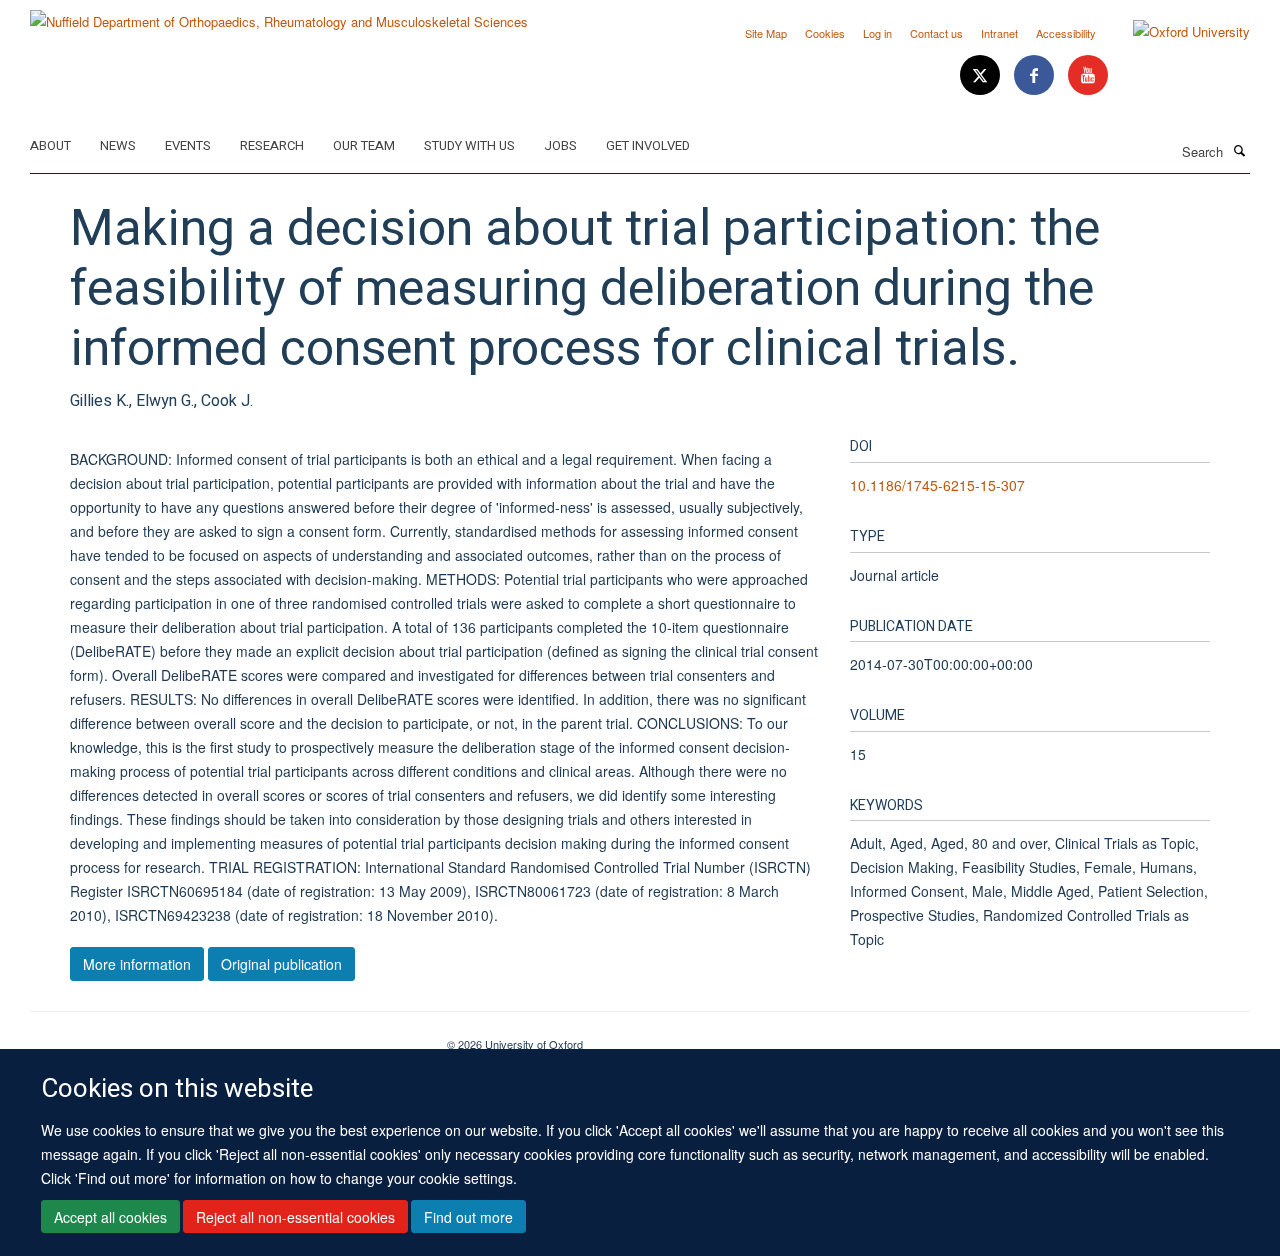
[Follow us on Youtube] (1088, 75)
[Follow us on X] (982, 75)
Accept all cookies (110, 1217)
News (118, 145)
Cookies (825, 33)
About (50, 145)
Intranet (999, 33)
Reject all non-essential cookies (295, 1217)
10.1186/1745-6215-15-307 (937, 485)
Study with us (469, 145)
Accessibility (1066, 33)
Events (188, 145)
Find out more (468, 1217)
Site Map (766, 33)
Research (272, 145)
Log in (877, 33)
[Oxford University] (1176, 32)
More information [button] (137, 964)
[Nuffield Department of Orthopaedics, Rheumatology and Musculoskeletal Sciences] (279, 14)
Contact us (936, 33)
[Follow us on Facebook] (1036, 75)
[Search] (1239, 150)
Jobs (560, 145)
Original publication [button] (281, 964)
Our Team (364, 145)
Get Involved (648, 145)
